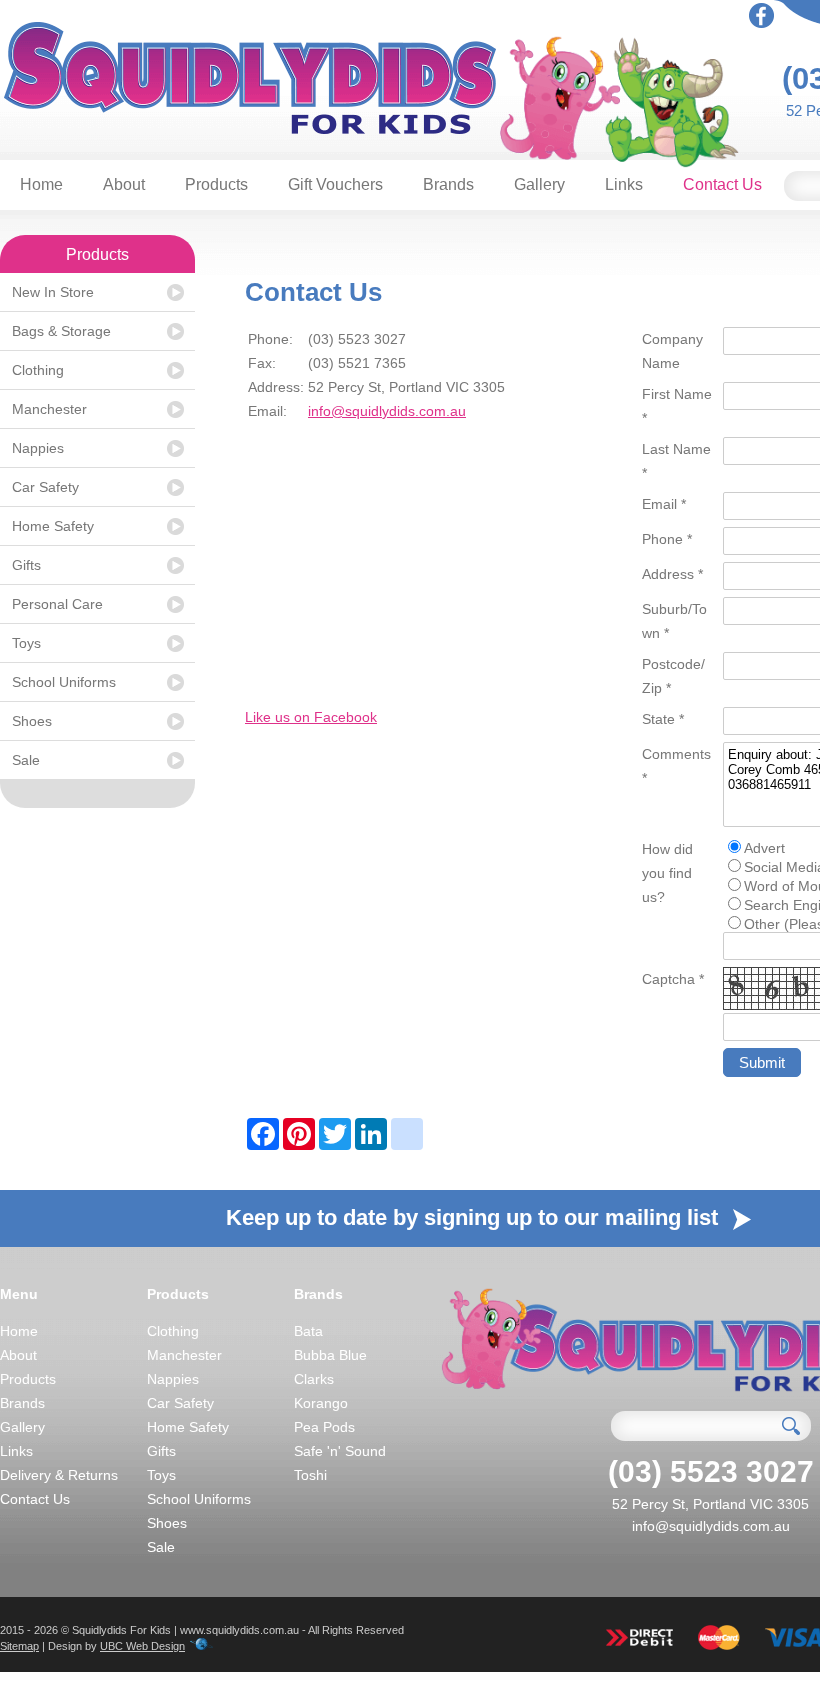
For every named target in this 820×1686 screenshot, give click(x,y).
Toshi (310, 1475)
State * (663, 719)
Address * (672, 574)
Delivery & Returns (59, 1475)
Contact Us (722, 184)
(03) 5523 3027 (711, 1471)
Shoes (32, 721)
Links (624, 184)
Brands (448, 184)
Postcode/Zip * (673, 676)
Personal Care (57, 604)
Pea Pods (324, 1427)
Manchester (49, 409)
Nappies (38, 448)
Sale (26, 760)
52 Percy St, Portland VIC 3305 (710, 1504)
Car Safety (45, 487)
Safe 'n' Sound (340, 1451)
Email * (664, 504)
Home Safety (53, 526)
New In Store (53, 292)
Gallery (539, 184)
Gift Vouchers (335, 184)
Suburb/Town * (674, 621)
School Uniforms (64, 682)
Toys (26, 643)
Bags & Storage (61, 331)
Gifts (26, 565)
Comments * (676, 766)
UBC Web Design (142, 1646)
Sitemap (19, 1646)
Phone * (667, 539)
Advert (764, 848)
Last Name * (676, 461)
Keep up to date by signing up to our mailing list (475, 1217)
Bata (308, 1331)
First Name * (677, 406)
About (124, 184)
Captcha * (673, 979)
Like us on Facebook (311, 717)
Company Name (672, 351)
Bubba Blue (330, 1355)
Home (41, 184)
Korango (321, 1403)
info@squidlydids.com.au (387, 411)
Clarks (314, 1379)
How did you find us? (667, 873)
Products (216, 184)
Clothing (38, 370)
